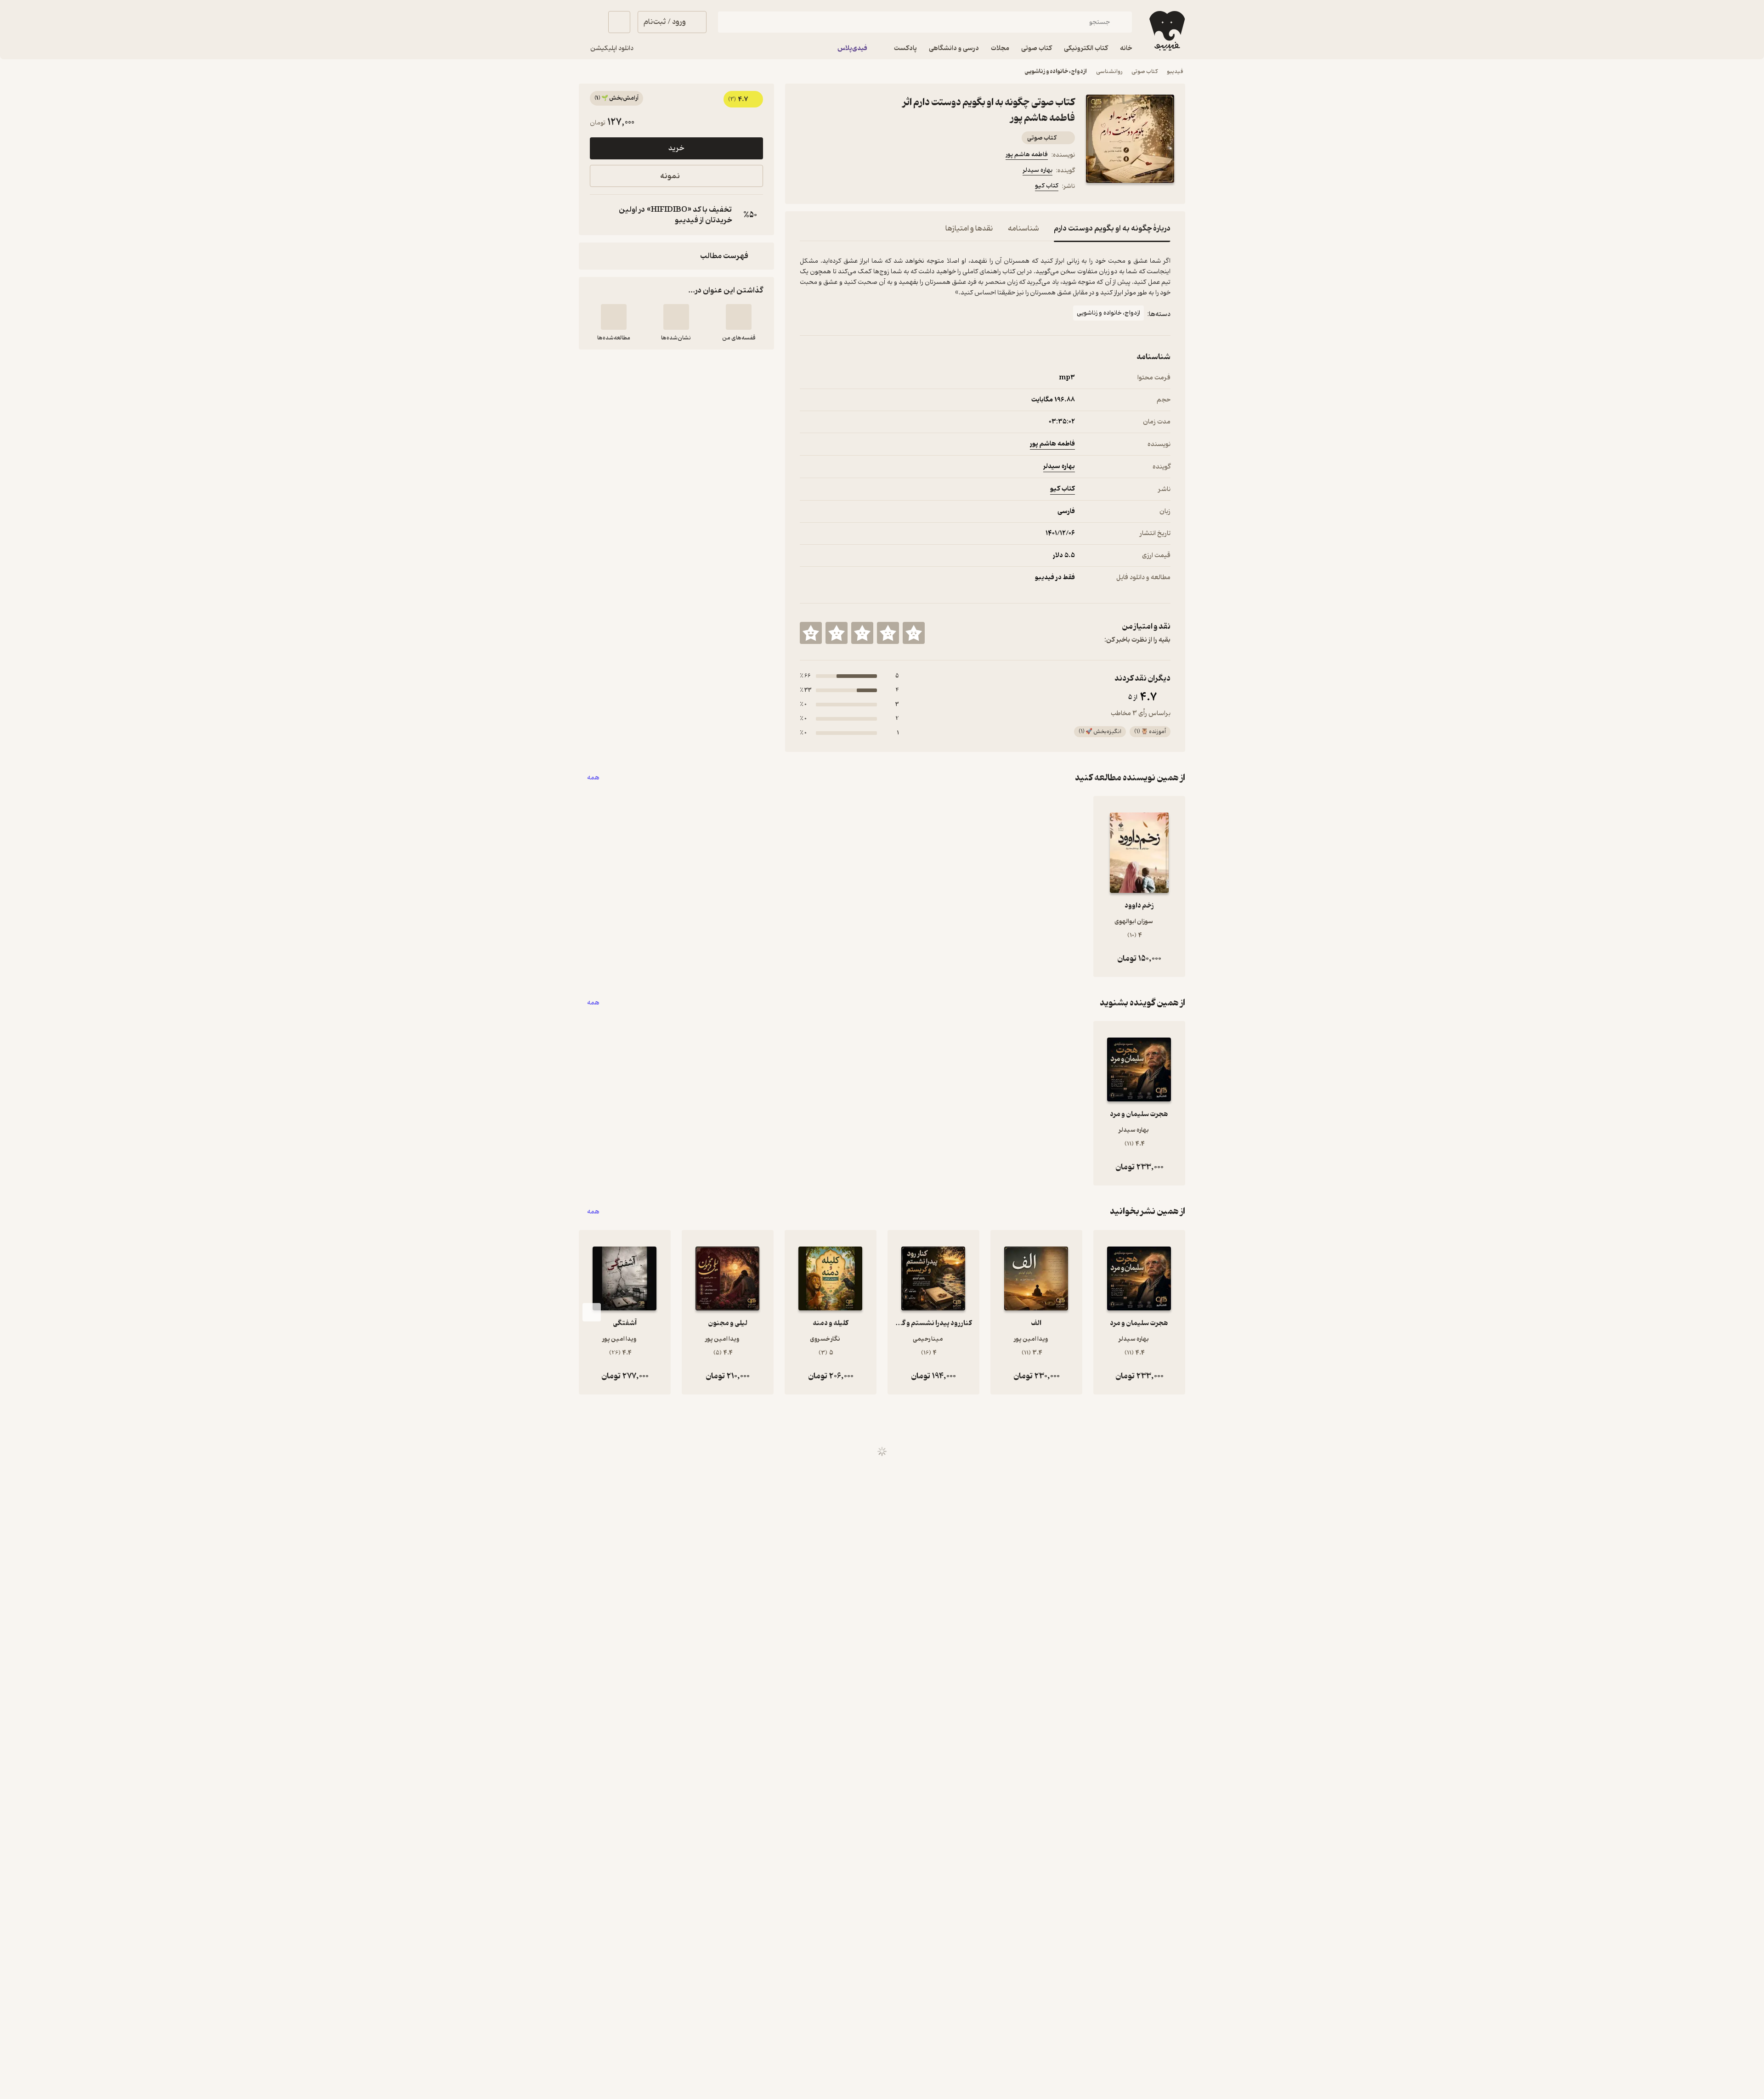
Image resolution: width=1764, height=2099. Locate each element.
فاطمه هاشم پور (1027, 155)
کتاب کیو (1047, 186)
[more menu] (805, 187)
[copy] (599, 215)
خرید (676, 148)
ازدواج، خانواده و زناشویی (1056, 71)
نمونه (670, 176)
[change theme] (590, 22)
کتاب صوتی (1145, 71)
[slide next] (592, 1312)
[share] (871, 187)
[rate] (914, 633)
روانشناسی (1109, 71)
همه (593, 778)
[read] (614, 317)
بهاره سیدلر (1037, 170)
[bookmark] (827, 187)
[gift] (849, 187)
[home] (1166, 31)
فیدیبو (1175, 71)
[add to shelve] (739, 317)
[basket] (619, 22)
